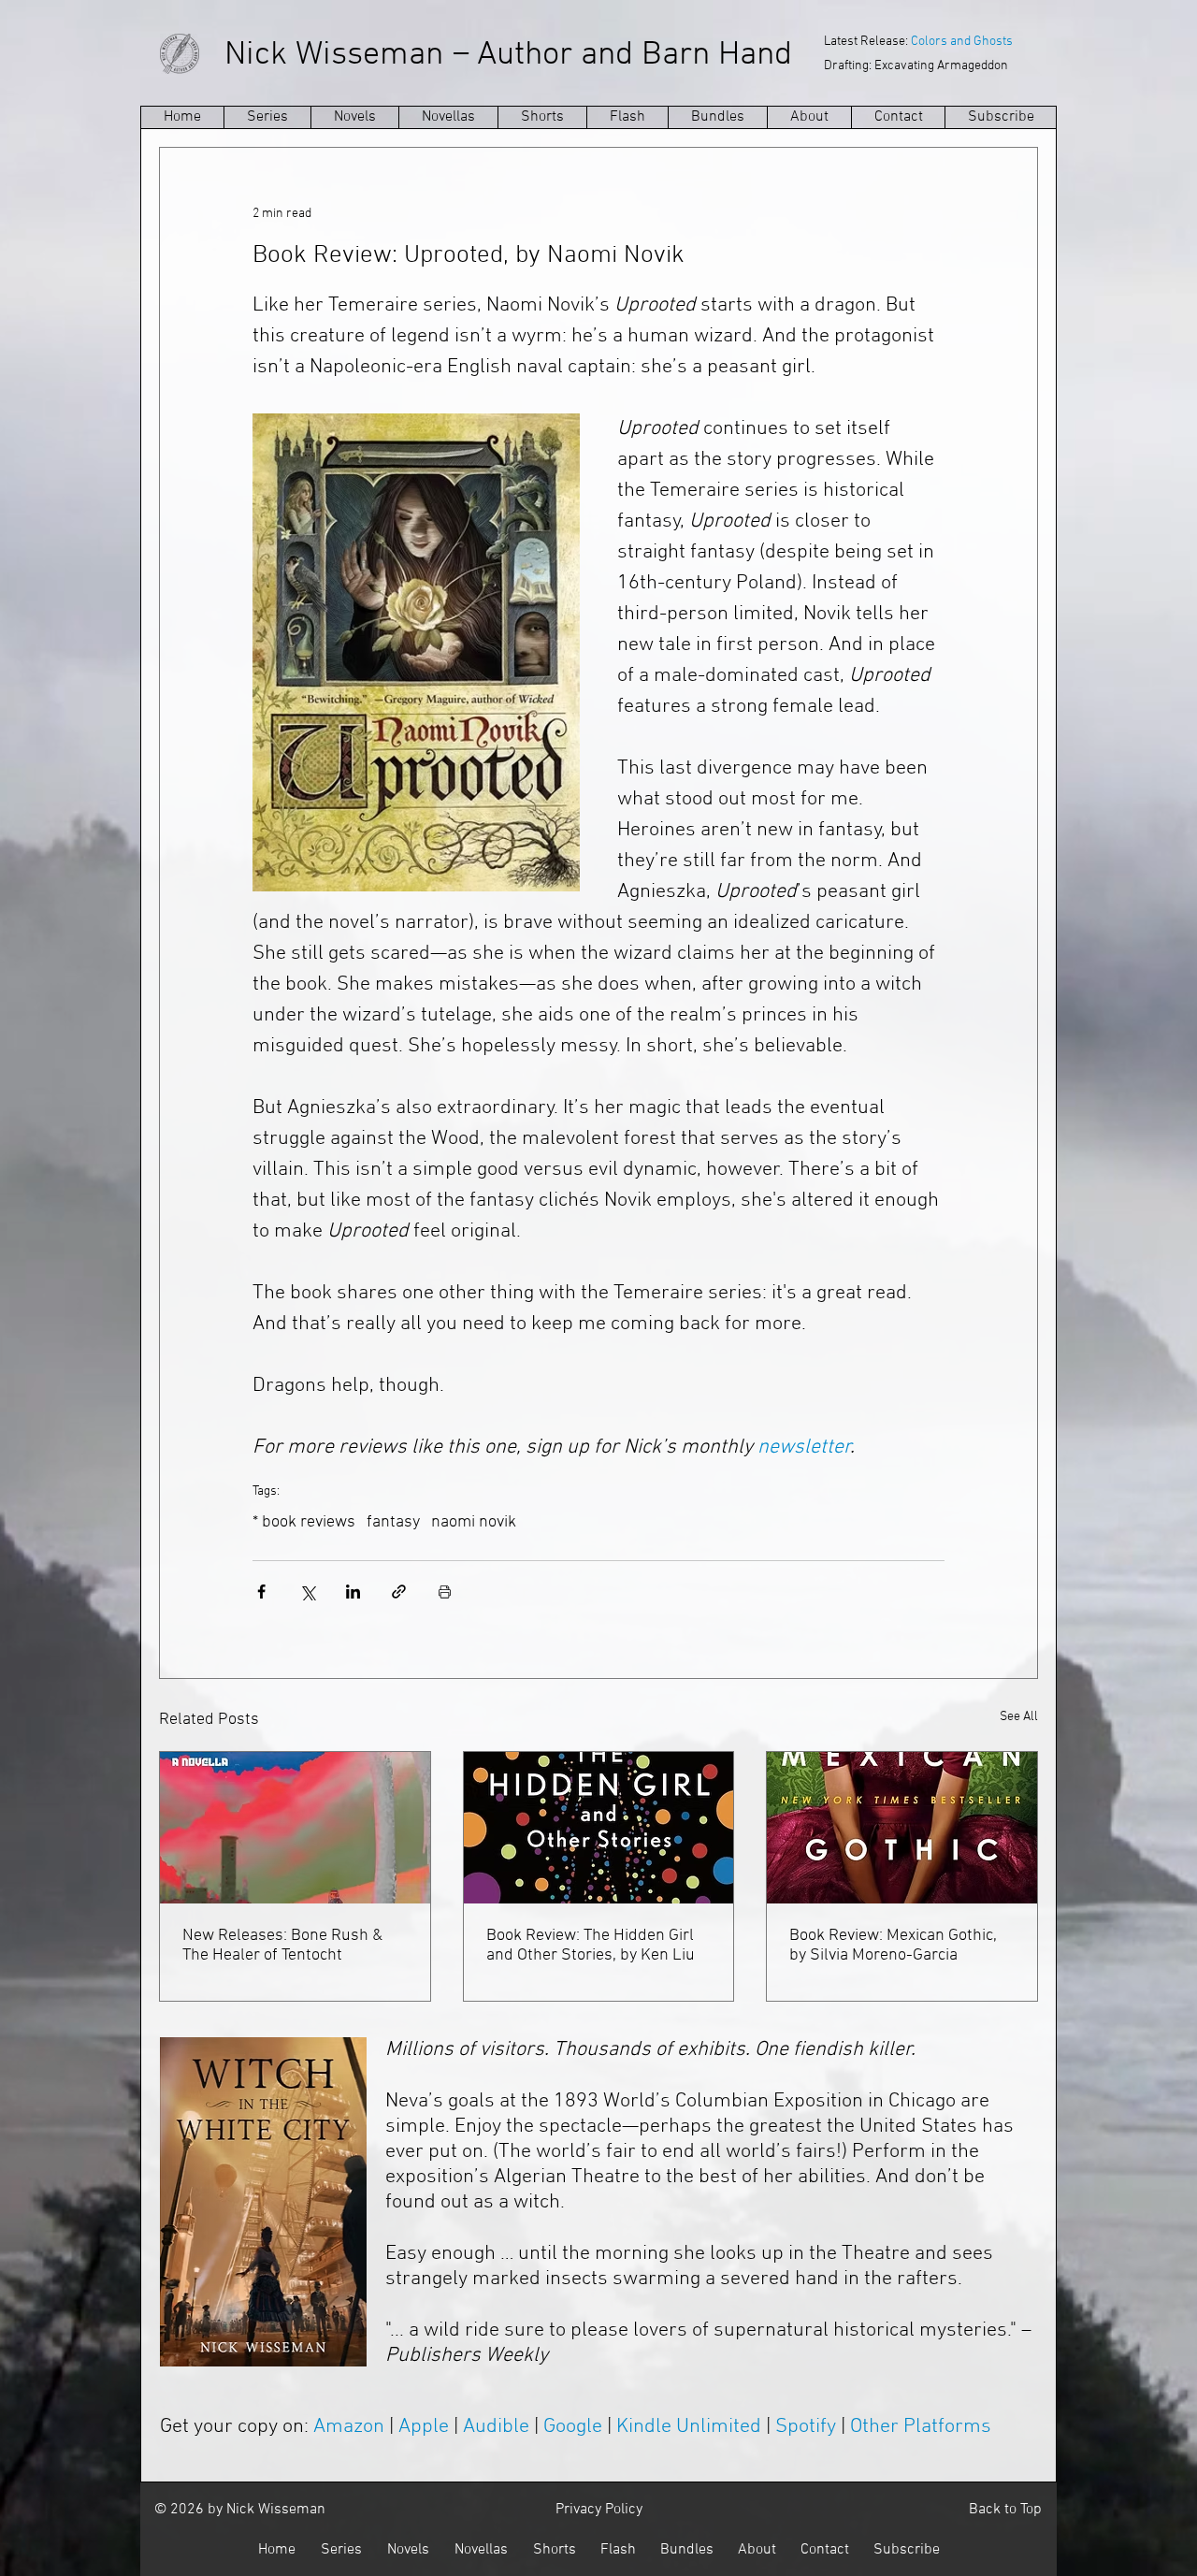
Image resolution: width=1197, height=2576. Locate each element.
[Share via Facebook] (261, 1592)
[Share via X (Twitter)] (307, 1592)
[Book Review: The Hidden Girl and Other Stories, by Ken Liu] (599, 1828)
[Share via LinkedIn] (353, 1592)
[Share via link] (399, 1592)
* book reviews (304, 1522)
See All (1019, 1717)
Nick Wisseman (334, 55)
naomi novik (474, 1522)
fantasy (393, 1522)
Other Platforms (921, 2427)
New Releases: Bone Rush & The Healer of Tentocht (282, 1946)
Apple (424, 2427)
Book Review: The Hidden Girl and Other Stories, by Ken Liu (591, 1946)
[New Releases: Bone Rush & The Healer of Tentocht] (295, 1828)
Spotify (806, 2427)
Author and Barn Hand (635, 55)
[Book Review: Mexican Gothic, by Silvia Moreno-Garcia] (902, 1828)
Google (573, 2427)
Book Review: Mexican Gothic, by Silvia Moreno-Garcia (893, 1946)
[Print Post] (445, 1592)
